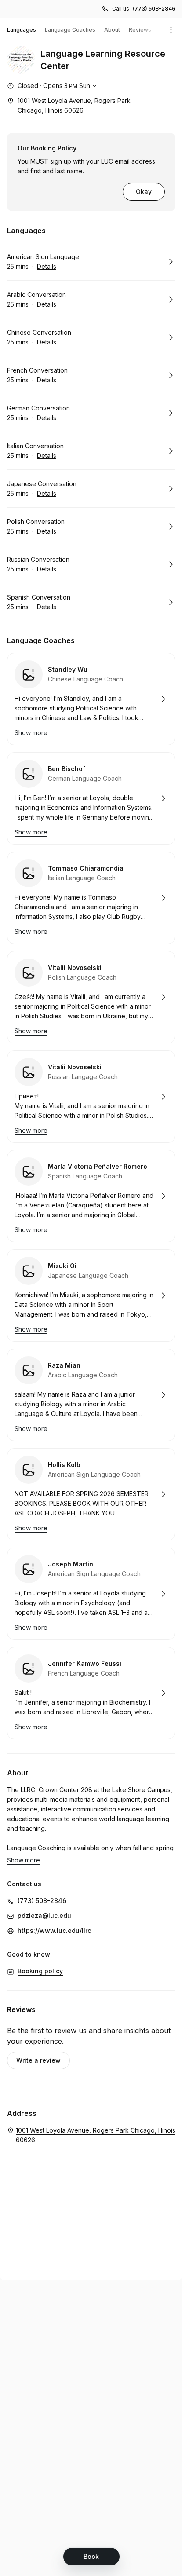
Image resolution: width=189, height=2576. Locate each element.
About (112, 30)
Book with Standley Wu (91, 699)
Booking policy (40, 1971)
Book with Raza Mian (91, 1395)
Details (47, 266)
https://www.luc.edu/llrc (54, 1930)
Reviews (140, 30)
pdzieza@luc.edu (44, 1916)
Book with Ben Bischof (91, 798)
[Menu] (171, 30)
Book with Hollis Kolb (91, 1494)
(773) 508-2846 (154, 9)
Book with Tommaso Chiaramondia (91, 898)
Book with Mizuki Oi (91, 1295)
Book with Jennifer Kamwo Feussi (91, 1693)
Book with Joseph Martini (91, 1594)
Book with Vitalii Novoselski (91, 997)
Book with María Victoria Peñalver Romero (91, 1196)
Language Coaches (70, 30)
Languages (22, 30)
